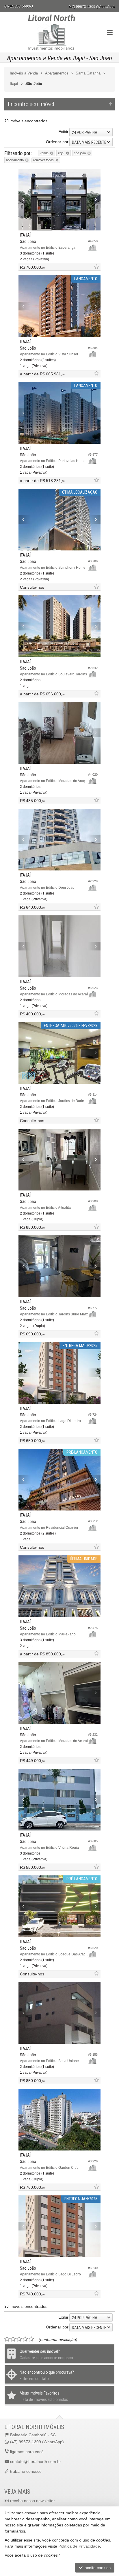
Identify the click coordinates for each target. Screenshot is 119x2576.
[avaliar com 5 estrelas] (31, 2339)
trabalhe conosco (26, 2471)
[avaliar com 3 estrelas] (19, 2339)
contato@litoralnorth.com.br (36, 2462)
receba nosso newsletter (32, 2501)
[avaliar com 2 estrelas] (13, 2339)
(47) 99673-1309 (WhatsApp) (92, 7)
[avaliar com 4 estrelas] (25, 2339)
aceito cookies (97, 2568)
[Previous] (25, 199)
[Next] (94, 199)
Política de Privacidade (79, 2546)
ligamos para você (27, 2452)
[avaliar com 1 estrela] (7, 2339)
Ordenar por (57, 142)
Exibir (63, 132)
